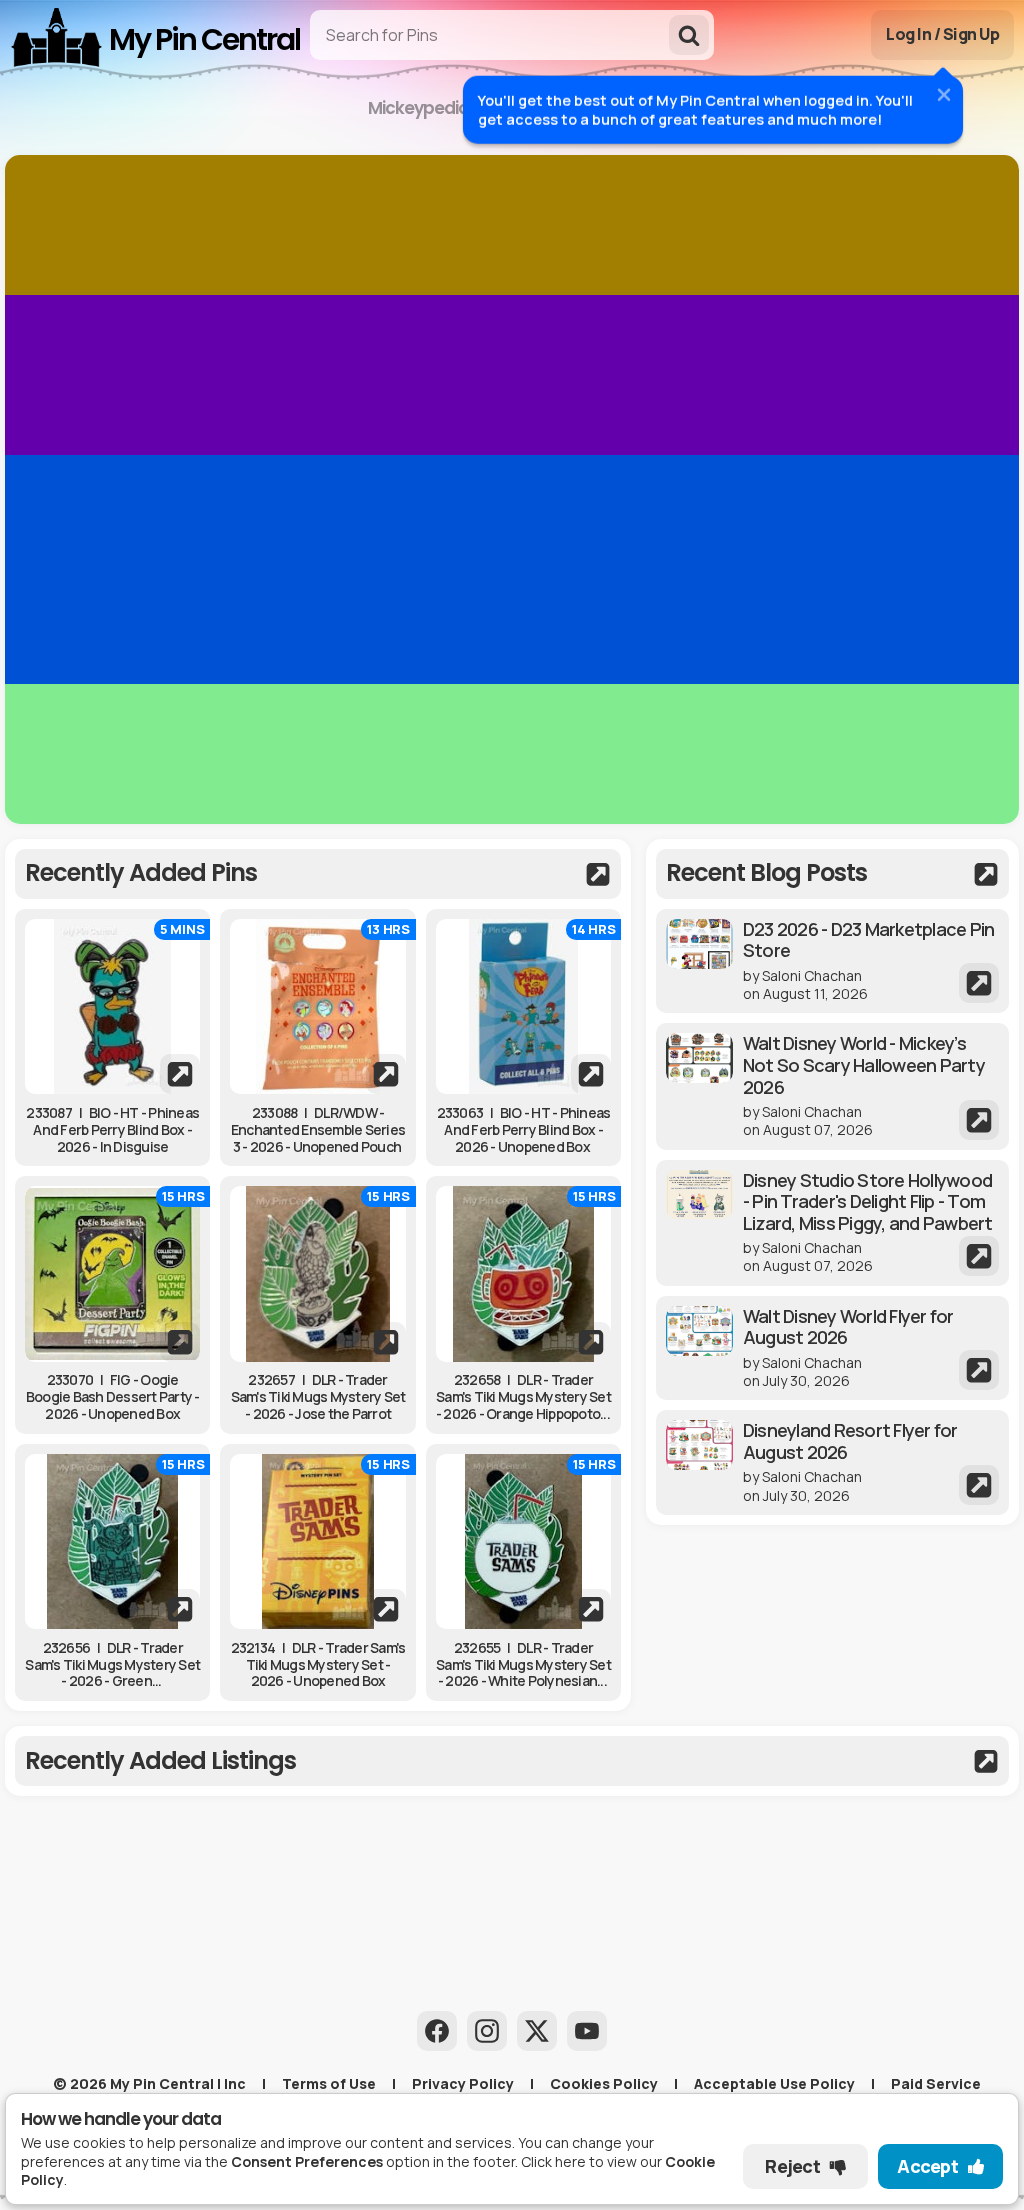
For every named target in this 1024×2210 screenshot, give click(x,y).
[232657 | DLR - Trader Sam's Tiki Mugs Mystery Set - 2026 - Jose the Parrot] (317, 1273)
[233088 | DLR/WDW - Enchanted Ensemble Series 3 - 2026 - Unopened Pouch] (317, 1006)
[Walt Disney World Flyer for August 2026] (832, 1348)
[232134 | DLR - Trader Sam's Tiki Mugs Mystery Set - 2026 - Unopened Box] (317, 1541)
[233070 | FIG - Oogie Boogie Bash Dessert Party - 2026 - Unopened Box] (112, 1273)
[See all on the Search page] (318, 874)
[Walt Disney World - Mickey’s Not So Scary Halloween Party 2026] (832, 1086)
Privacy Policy (463, 2083)
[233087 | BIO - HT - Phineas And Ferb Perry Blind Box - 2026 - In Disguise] (112, 1006)
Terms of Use (329, 2083)
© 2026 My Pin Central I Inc (149, 2083)
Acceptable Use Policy (774, 2083)
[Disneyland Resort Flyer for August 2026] (832, 1462)
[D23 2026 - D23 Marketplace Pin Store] (832, 961)
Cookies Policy (604, 2083)
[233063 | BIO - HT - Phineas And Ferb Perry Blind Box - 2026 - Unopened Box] (523, 1006)
